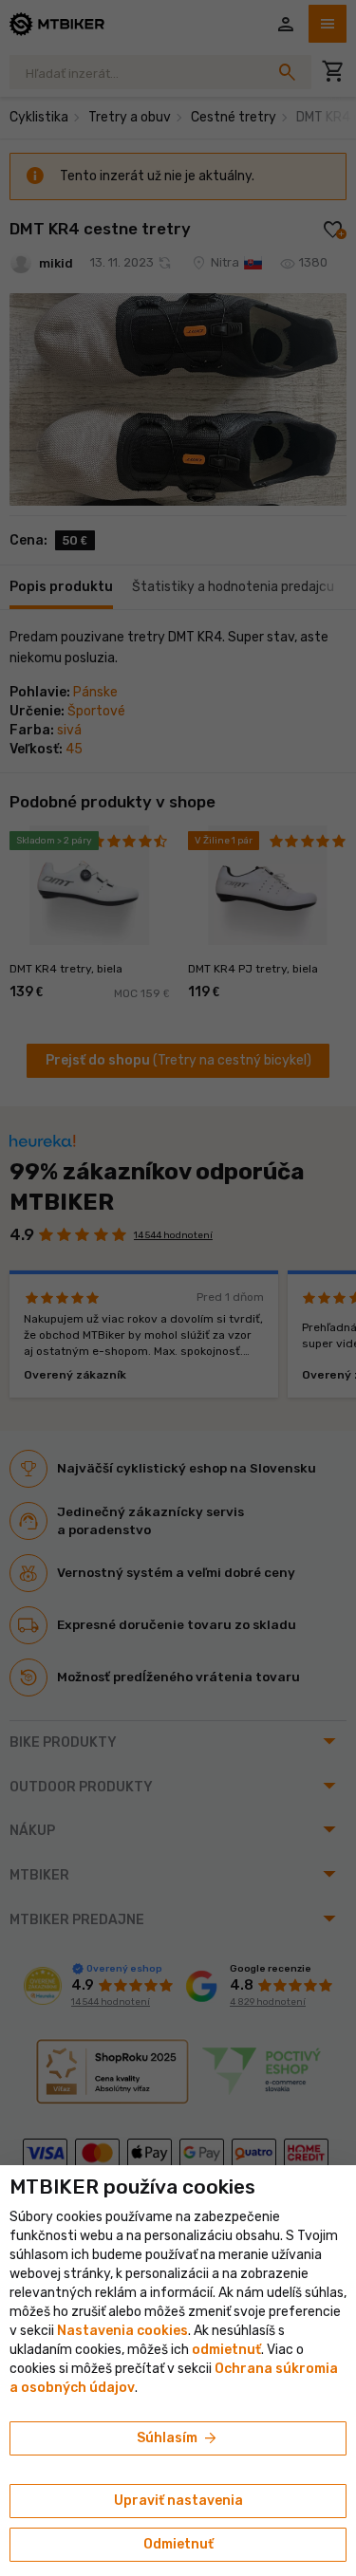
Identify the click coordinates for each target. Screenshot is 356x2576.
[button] (226, 2350)
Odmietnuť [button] (178, 2544)
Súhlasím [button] (178, 2438)
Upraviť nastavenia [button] (178, 2501)
